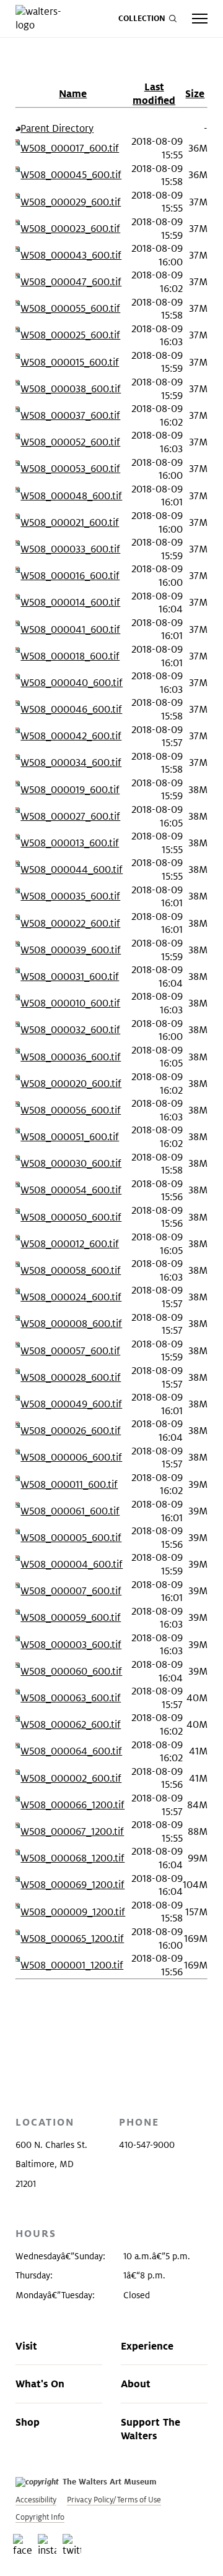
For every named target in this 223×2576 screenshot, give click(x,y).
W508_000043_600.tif (71, 255)
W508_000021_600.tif (70, 522)
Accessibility (36, 2500)
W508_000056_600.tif (71, 1110)
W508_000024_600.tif (71, 1297)
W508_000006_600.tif (71, 1457)
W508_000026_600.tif (71, 1431)
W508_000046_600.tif (71, 709)
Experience (147, 2346)
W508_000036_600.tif (71, 1057)
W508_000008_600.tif (71, 1324)
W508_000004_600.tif (72, 1564)
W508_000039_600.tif (71, 950)
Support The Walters (151, 2429)
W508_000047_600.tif (71, 282)
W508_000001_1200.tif (72, 1965)
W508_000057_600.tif (70, 1351)
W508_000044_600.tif (72, 869)
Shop (28, 2422)
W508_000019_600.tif (70, 790)
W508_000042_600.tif (71, 736)
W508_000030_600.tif (71, 1163)
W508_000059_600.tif (71, 1617)
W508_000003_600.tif (71, 1645)
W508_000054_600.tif (71, 1190)
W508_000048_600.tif (71, 496)
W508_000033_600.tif (70, 549)
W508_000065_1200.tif (72, 1938)
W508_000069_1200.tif (72, 1885)
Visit (26, 2346)
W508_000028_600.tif (71, 1377)
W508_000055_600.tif (70, 308)
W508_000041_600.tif (70, 629)
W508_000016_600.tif (70, 576)
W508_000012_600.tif (70, 1244)
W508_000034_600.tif (71, 762)
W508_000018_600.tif (70, 656)
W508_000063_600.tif (71, 1698)
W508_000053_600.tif (70, 469)
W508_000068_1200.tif (72, 1858)
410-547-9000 (147, 2145)
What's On (40, 2384)
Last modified (154, 93)
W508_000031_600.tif (70, 977)
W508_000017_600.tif (70, 148)
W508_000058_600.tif (71, 1270)
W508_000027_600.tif (70, 816)
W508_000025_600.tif (70, 335)
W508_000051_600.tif (70, 1137)
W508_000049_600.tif (71, 1404)
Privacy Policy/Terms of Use (114, 2500)
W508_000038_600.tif (71, 389)
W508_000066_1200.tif (72, 1805)
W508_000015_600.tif (70, 362)
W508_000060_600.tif (71, 1671)
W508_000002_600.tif (71, 1778)
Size (195, 93)
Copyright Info (40, 2517)
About (136, 2384)
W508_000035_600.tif (70, 896)
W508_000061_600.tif (70, 1511)
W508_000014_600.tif (70, 602)
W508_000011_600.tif (69, 1484)
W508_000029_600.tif (71, 202)
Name (73, 93)
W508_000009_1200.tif (73, 1912)
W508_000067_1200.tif (72, 1831)
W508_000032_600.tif (70, 1030)
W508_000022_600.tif (70, 923)
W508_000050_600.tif (71, 1217)
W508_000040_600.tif (72, 683)
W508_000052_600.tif (70, 442)
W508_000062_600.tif (71, 1724)
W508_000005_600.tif (71, 1538)
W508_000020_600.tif (71, 1084)
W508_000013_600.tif (70, 843)
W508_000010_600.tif (70, 1003)
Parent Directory (57, 128)
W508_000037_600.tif (70, 415)
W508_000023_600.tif (70, 229)
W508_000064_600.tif (71, 1751)
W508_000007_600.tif (71, 1591)
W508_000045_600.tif (71, 175)
